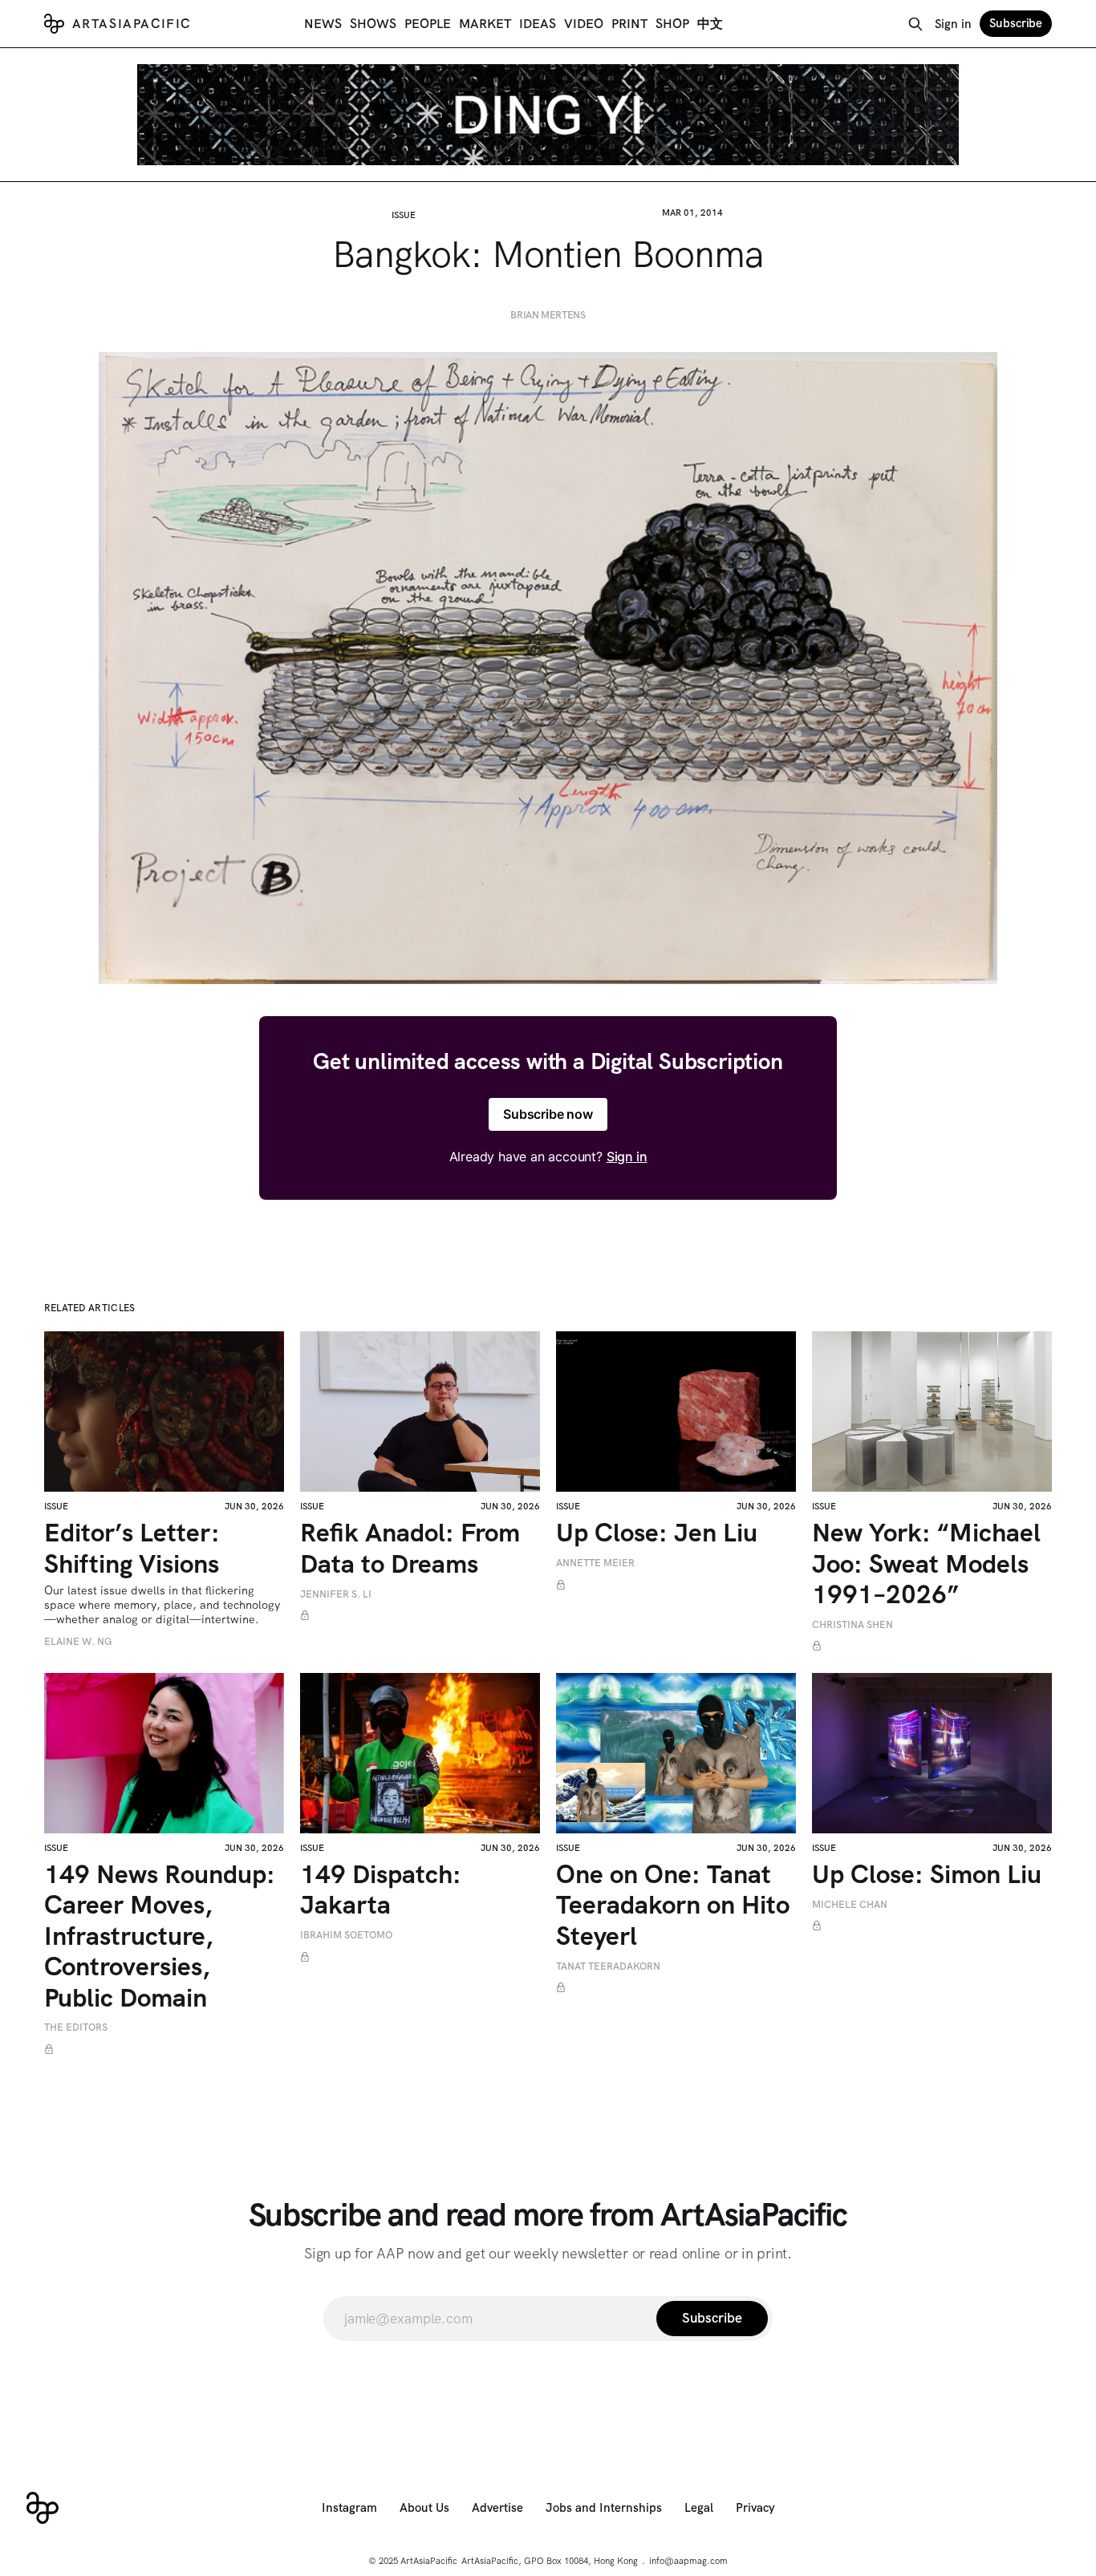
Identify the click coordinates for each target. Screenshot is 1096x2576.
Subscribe (1016, 23)
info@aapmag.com (688, 2561)
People (428, 24)
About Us (424, 2508)
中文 (710, 24)
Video (584, 24)
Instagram (349, 2508)
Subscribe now (548, 1114)
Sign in (953, 24)
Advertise (497, 2508)
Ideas (538, 24)
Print (629, 24)
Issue (404, 215)
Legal (699, 2508)
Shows (373, 24)
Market (485, 24)
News (323, 24)
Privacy (755, 2508)
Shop (672, 24)
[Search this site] (915, 24)
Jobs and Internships (604, 2508)
